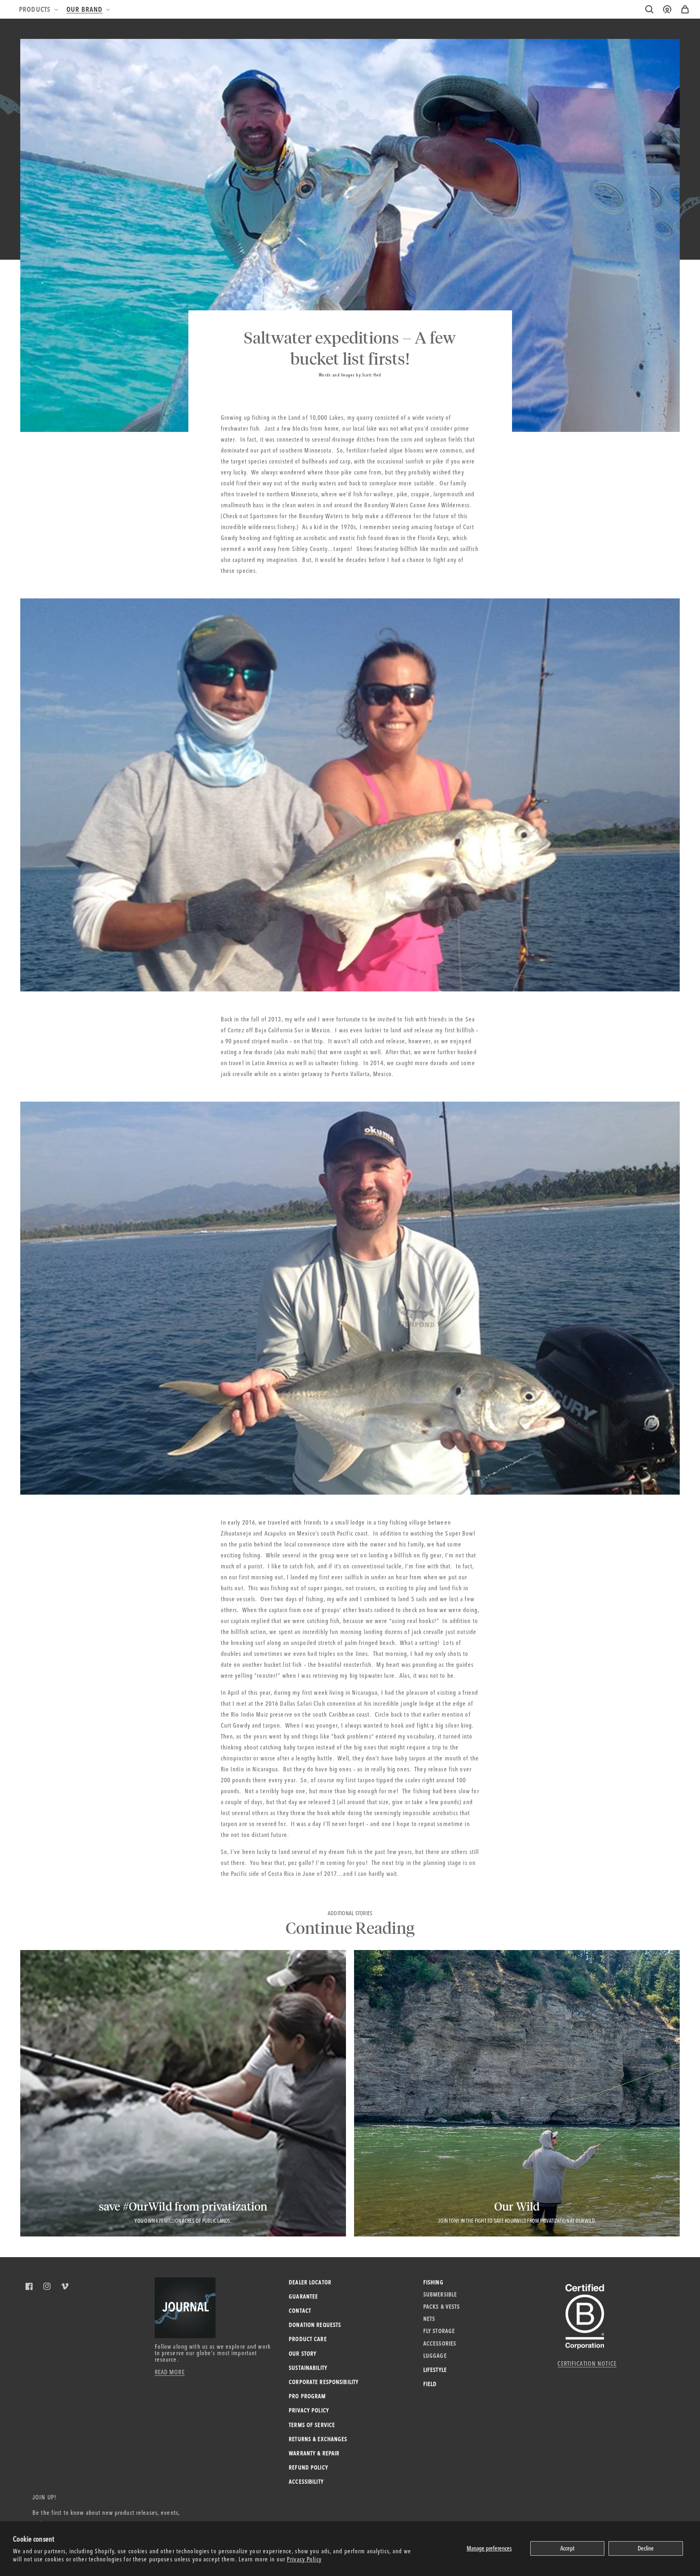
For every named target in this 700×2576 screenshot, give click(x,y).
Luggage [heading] (435, 2356)
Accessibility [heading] (306, 2482)
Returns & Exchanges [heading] (318, 2439)
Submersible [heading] (440, 2294)
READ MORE (170, 2372)
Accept (567, 2548)
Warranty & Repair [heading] (314, 2453)
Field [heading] (430, 2384)
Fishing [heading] (433, 2282)
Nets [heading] (429, 2319)
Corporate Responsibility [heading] (324, 2382)
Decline (646, 2548)
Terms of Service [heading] (312, 2425)
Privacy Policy (304, 2559)
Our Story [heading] (303, 2354)
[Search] (649, 9)
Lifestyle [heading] (435, 2370)
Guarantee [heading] (303, 2296)
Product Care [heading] (308, 2339)
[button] (685, 9)
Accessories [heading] (440, 2343)
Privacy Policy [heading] (309, 2410)
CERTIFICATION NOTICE (587, 2363)
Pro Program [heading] (307, 2396)
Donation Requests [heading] (315, 2325)
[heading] (38, 9)
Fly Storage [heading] (439, 2331)
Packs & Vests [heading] (442, 2307)
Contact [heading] (300, 2311)
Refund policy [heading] (308, 2467)
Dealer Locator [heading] (310, 2282)
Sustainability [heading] (308, 2368)
